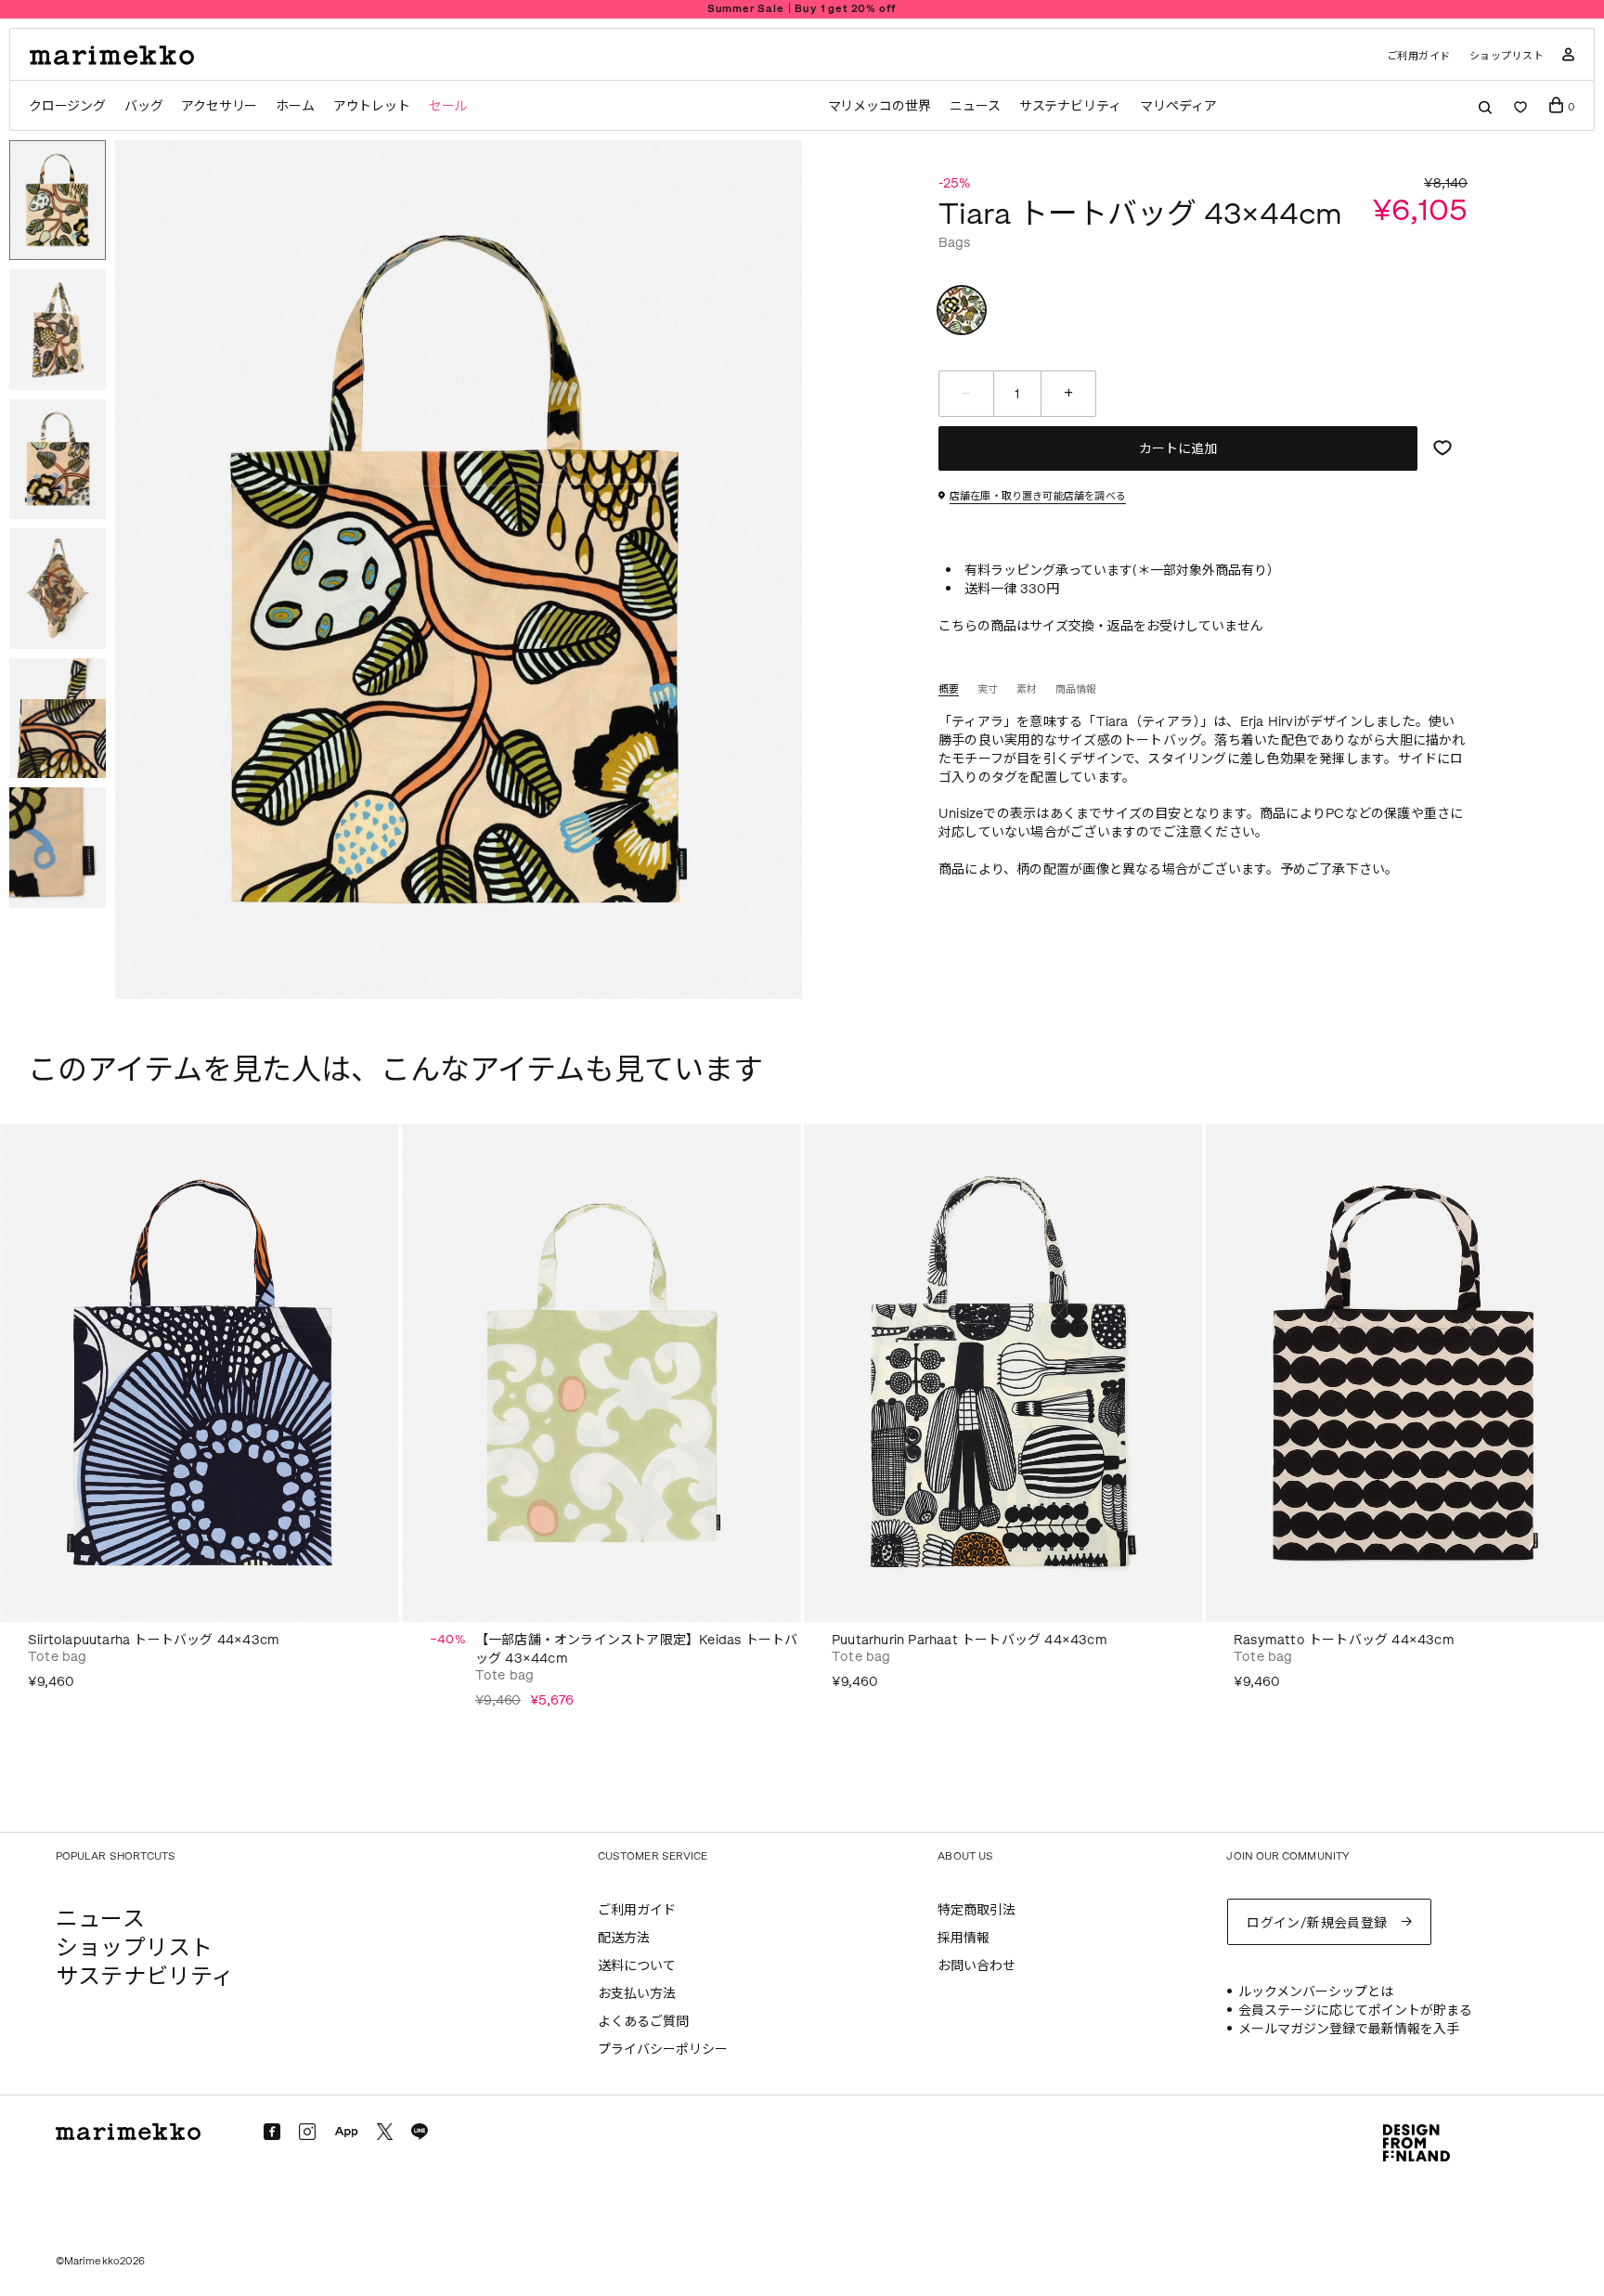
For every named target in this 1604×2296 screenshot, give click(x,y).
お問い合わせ (977, 1966)
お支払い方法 (637, 1994)
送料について (637, 1966)
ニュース (975, 106)
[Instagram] (307, 2132)
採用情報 (964, 1938)
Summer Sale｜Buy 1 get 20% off (802, 9)
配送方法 (624, 1938)
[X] (385, 2131)
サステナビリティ (1070, 106)
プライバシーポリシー (663, 2050)
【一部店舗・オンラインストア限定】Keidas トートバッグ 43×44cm (637, 1649)
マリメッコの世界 (880, 106)
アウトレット (372, 106)
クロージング (67, 106)
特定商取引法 (977, 1910)
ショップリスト (1507, 56)
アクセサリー (219, 106)
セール (448, 106)
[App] (346, 2133)
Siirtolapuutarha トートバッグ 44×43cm (154, 1640)
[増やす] (1068, 394)
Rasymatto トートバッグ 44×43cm (1344, 1640)
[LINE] (420, 2132)
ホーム (295, 106)
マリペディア (1178, 106)
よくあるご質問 (643, 2022)
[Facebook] (272, 2132)
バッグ (143, 106)
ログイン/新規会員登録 (1317, 1923)
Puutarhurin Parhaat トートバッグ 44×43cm (970, 1640)
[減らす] (966, 394)
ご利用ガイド (1419, 56)
